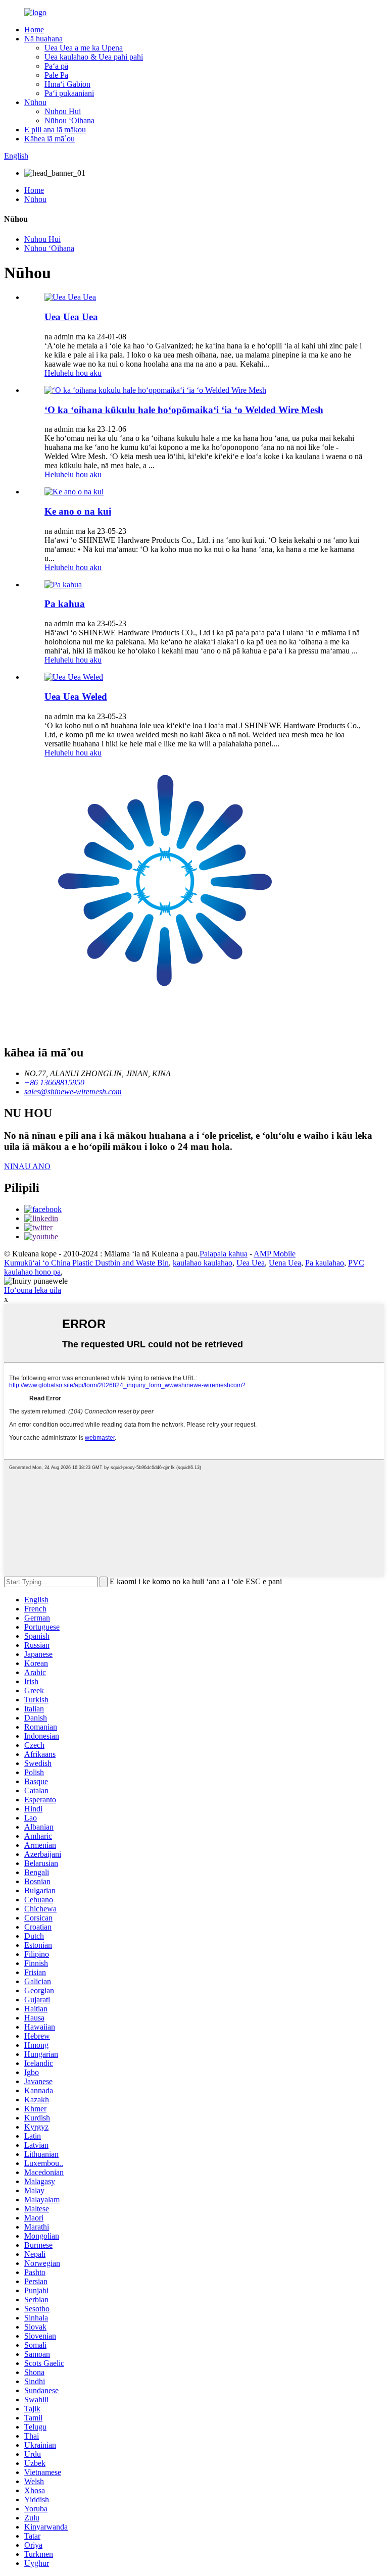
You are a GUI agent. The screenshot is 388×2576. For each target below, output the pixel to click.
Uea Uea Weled (76, 697)
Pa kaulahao (325, 1263)
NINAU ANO (27, 1166)
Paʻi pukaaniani (69, 93)
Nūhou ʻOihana (69, 120)
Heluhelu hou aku (73, 373)
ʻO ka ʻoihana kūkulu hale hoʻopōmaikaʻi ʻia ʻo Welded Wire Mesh (184, 410)
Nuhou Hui (63, 111)
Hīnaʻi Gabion (67, 84)
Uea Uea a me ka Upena (84, 48)
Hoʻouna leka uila (33, 1290)
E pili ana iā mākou (55, 130)
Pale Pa (56, 75)
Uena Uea (285, 1263)
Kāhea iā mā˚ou (50, 139)
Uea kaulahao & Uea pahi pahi (94, 57)
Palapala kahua (224, 1254)
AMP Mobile (275, 1254)
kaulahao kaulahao (203, 1263)
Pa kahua (65, 604)
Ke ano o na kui (78, 511)
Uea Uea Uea (71, 317)
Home (34, 30)
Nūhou (35, 102)
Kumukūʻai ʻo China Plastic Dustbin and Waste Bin (86, 1263)
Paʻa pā (56, 66)
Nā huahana (43, 39)
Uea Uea (251, 1263)
